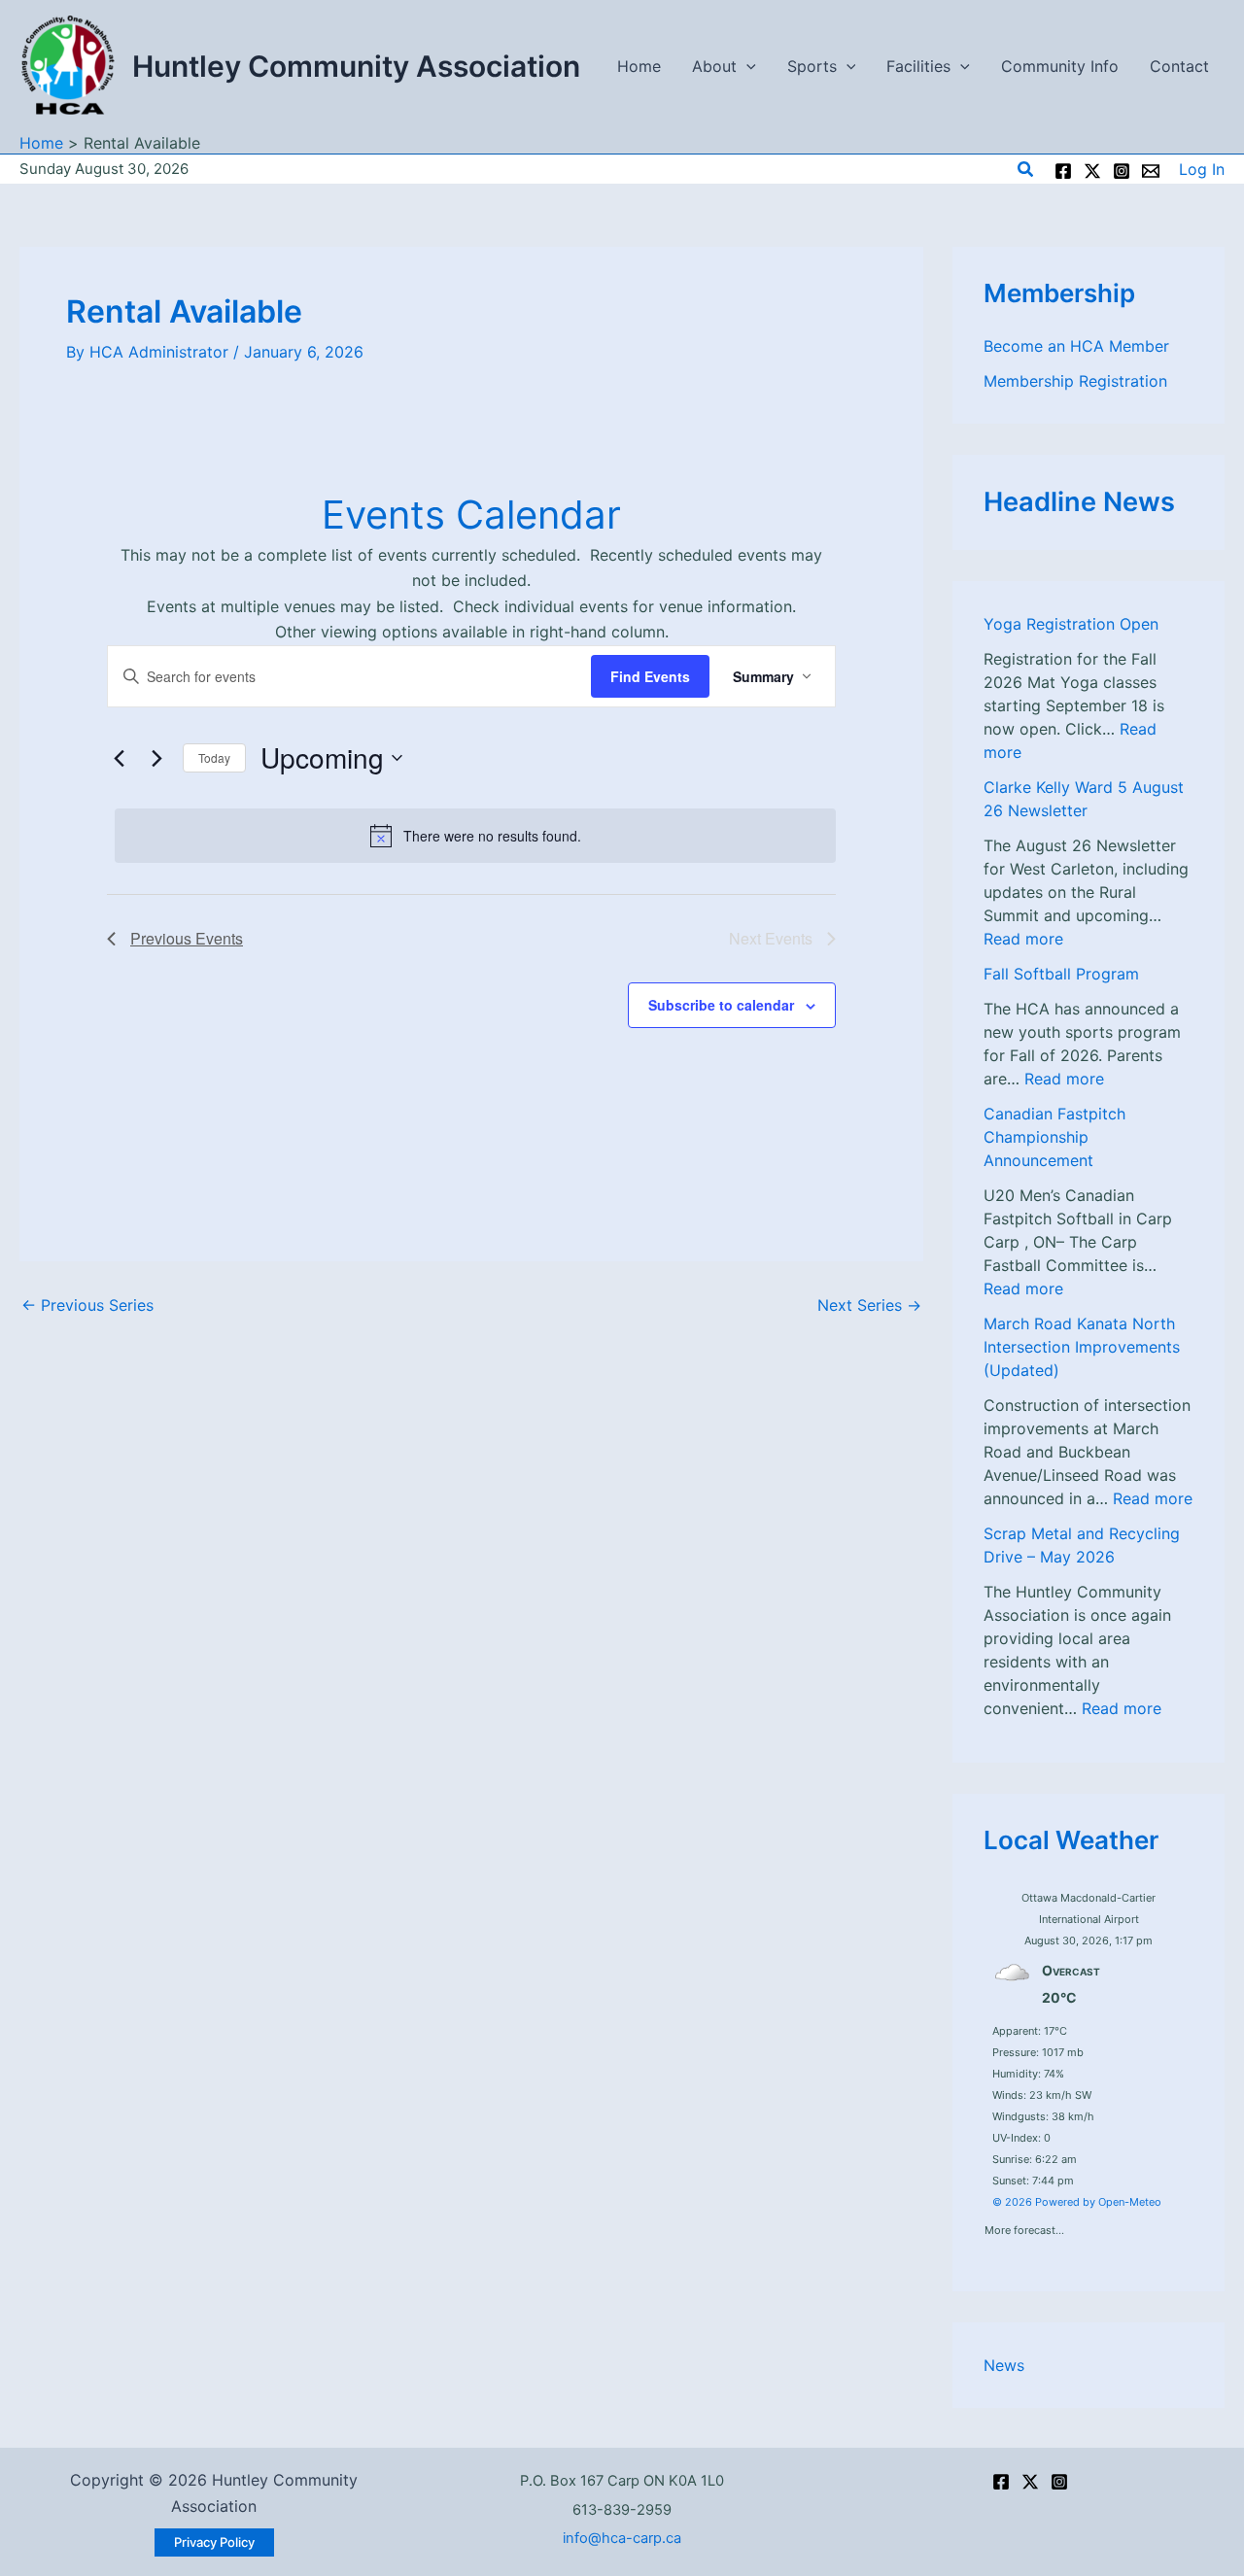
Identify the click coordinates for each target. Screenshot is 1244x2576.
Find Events (650, 676)
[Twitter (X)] (1030, 2482)
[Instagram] (1122, 171)
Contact (1179, 66)
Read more (1023, 939)
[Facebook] (1063, 171)
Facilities (918, 66)
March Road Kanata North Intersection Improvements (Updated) (1082, 1347)
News (1004, 2365)
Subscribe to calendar (721, 1005)
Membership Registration (1075, 381)
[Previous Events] (119, 758)
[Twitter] (1092, 171)
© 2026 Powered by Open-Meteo (1077, 2202)
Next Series (869, 1305)
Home (639, 66)
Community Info (1060, 66)
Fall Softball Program (1061, 974)
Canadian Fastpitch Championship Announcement (1054, 1137)
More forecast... (1024, 2226)
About (714, 66)
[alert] (475, 836)
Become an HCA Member (1076, 346)
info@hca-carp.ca (622, 2538)
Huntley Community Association (356, 66)
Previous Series (87, 1305)
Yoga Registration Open (1071, 624)
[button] (746, 66)
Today (214, 757)
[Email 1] (1151, 171)
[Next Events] (156, 758)
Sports (812, 66)
